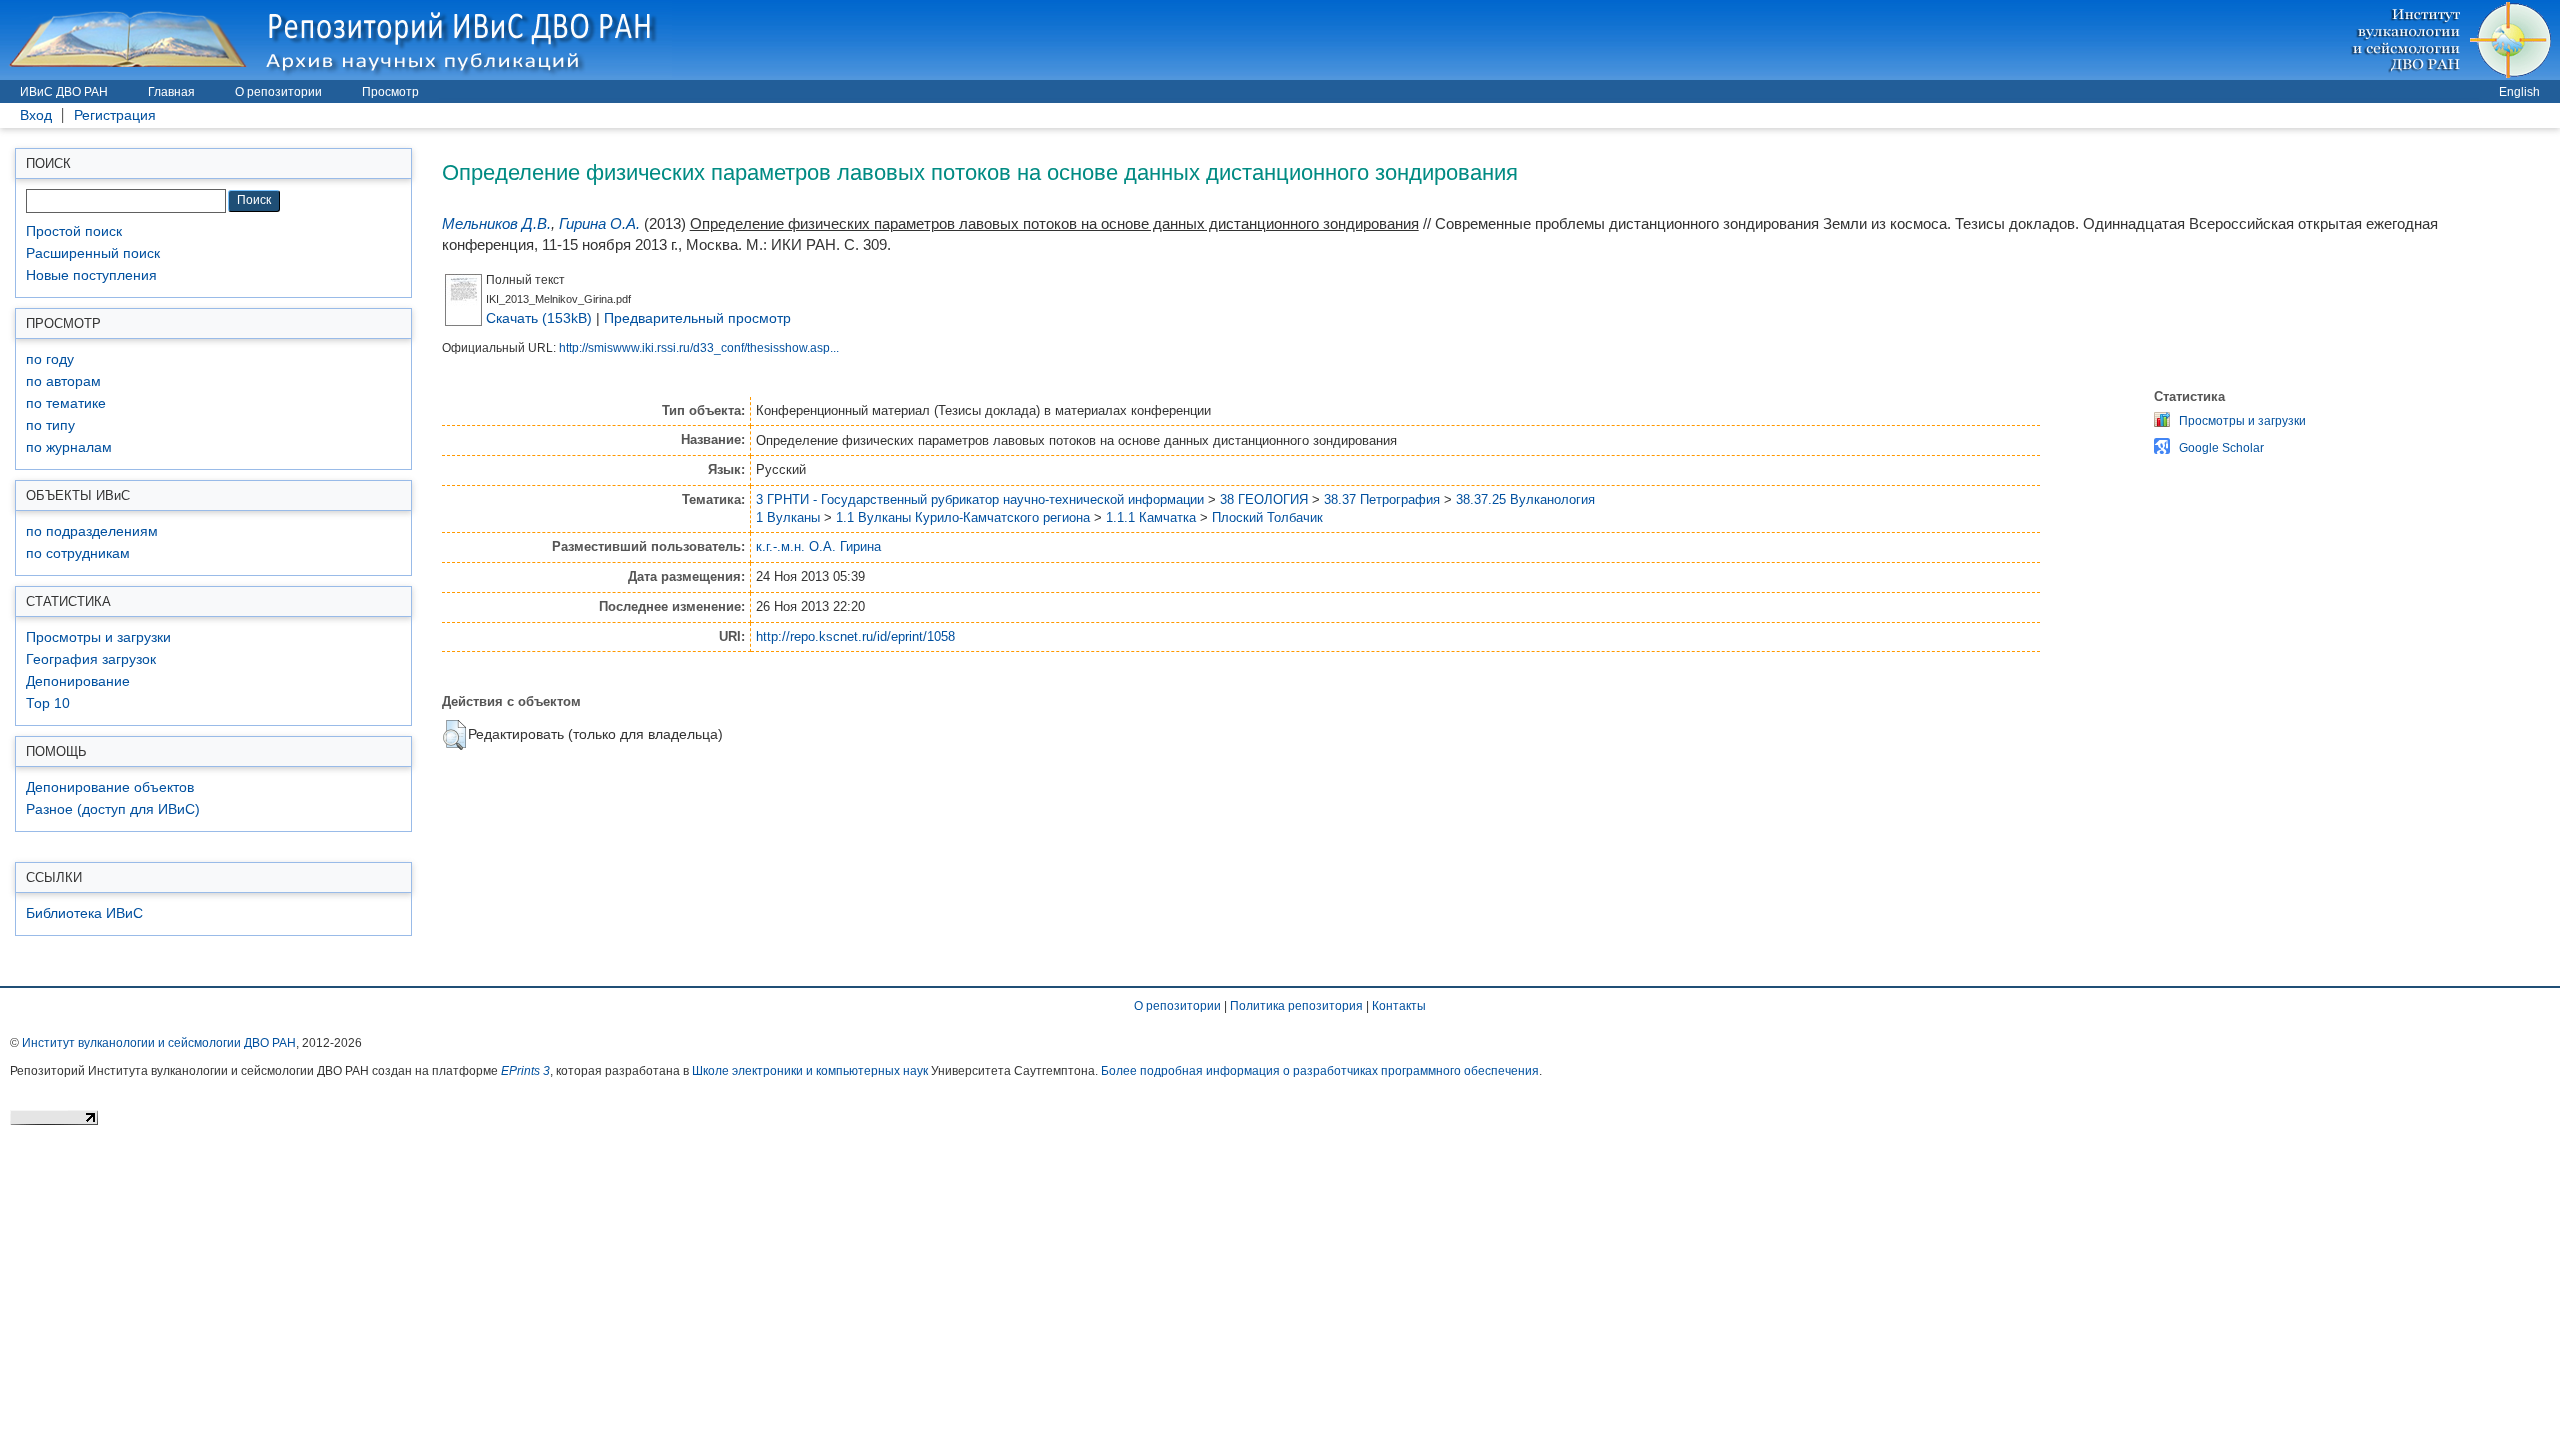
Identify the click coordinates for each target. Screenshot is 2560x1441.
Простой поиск (74, 231)
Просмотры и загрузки (98, 637)
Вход (36, 115)
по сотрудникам (78, 553)
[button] (454, 735)
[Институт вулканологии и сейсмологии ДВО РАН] (2454, 39)
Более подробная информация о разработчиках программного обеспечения (1320, 1071)
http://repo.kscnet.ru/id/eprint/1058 (855, 636)
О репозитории (278, 92)
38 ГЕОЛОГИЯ (1264, 499)
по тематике (66, 403)
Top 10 (48, 703)
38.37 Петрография (1382, 499)
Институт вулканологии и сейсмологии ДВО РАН (159, 1043)
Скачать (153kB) (539, 318)
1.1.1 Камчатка (1151, 517)
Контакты (1399, 1006)
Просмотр (390, 92)
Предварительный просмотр (697, 318)
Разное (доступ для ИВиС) (113, 809)
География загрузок (91, 659)
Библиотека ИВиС (84, 913)
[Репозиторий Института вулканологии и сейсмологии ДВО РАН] (336, 39)
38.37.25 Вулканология (1525, 499)
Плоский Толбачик (1267, 517)
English (2519, 92)
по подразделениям (92, 531)
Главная (171, 92)
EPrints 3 (525, 1071)
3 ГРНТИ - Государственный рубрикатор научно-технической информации (980, 499)
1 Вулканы (788, 517)
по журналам (69, 447)
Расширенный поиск (93, 253)
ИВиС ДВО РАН (64, 92)
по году (50, 359)
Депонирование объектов (110, 787)
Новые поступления (91, 275)
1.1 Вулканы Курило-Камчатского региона (963, 517)
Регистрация (115, 115)
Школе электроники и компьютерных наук (810, 1071)
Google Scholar (2221, 448)
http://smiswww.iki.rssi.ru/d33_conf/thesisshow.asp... (699, 348)
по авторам (63, 381)
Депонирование (78, 681)
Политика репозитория (1296, 1006)
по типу (50, 425)
